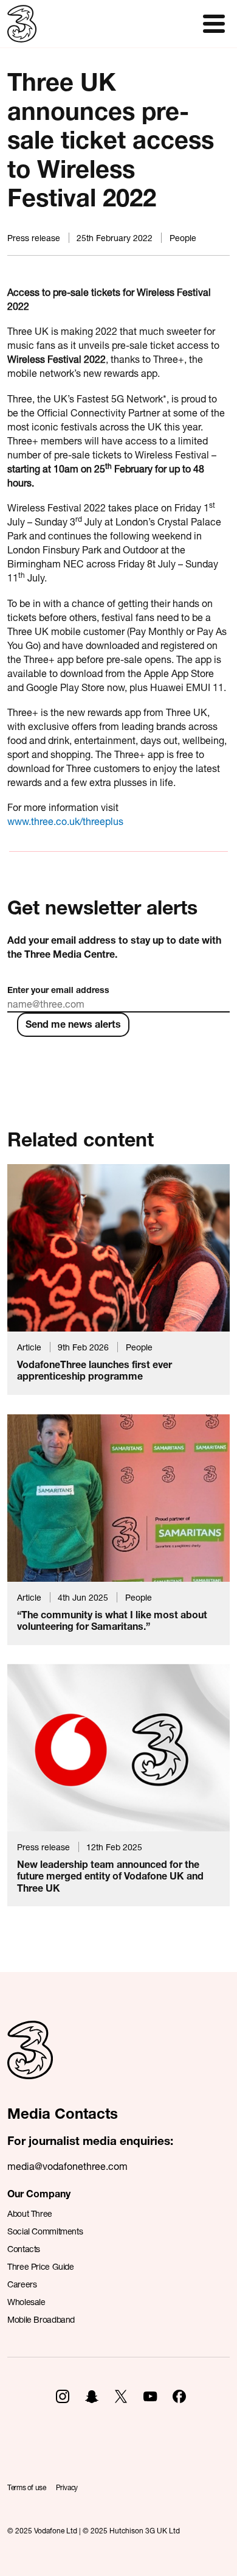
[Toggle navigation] (214, 24)
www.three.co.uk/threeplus (65, 821)
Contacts (24, 2249)
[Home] (30, 2063)
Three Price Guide (41, 2266)
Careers (22, 2284)
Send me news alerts (73, 1024)
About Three (30, 2213)
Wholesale (26, 2302)
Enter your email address (58, 990)
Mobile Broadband (41, 2319)
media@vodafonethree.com (67, 2166)
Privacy (67, 2487)
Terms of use (27, 2487)
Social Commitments (45, 2231)
